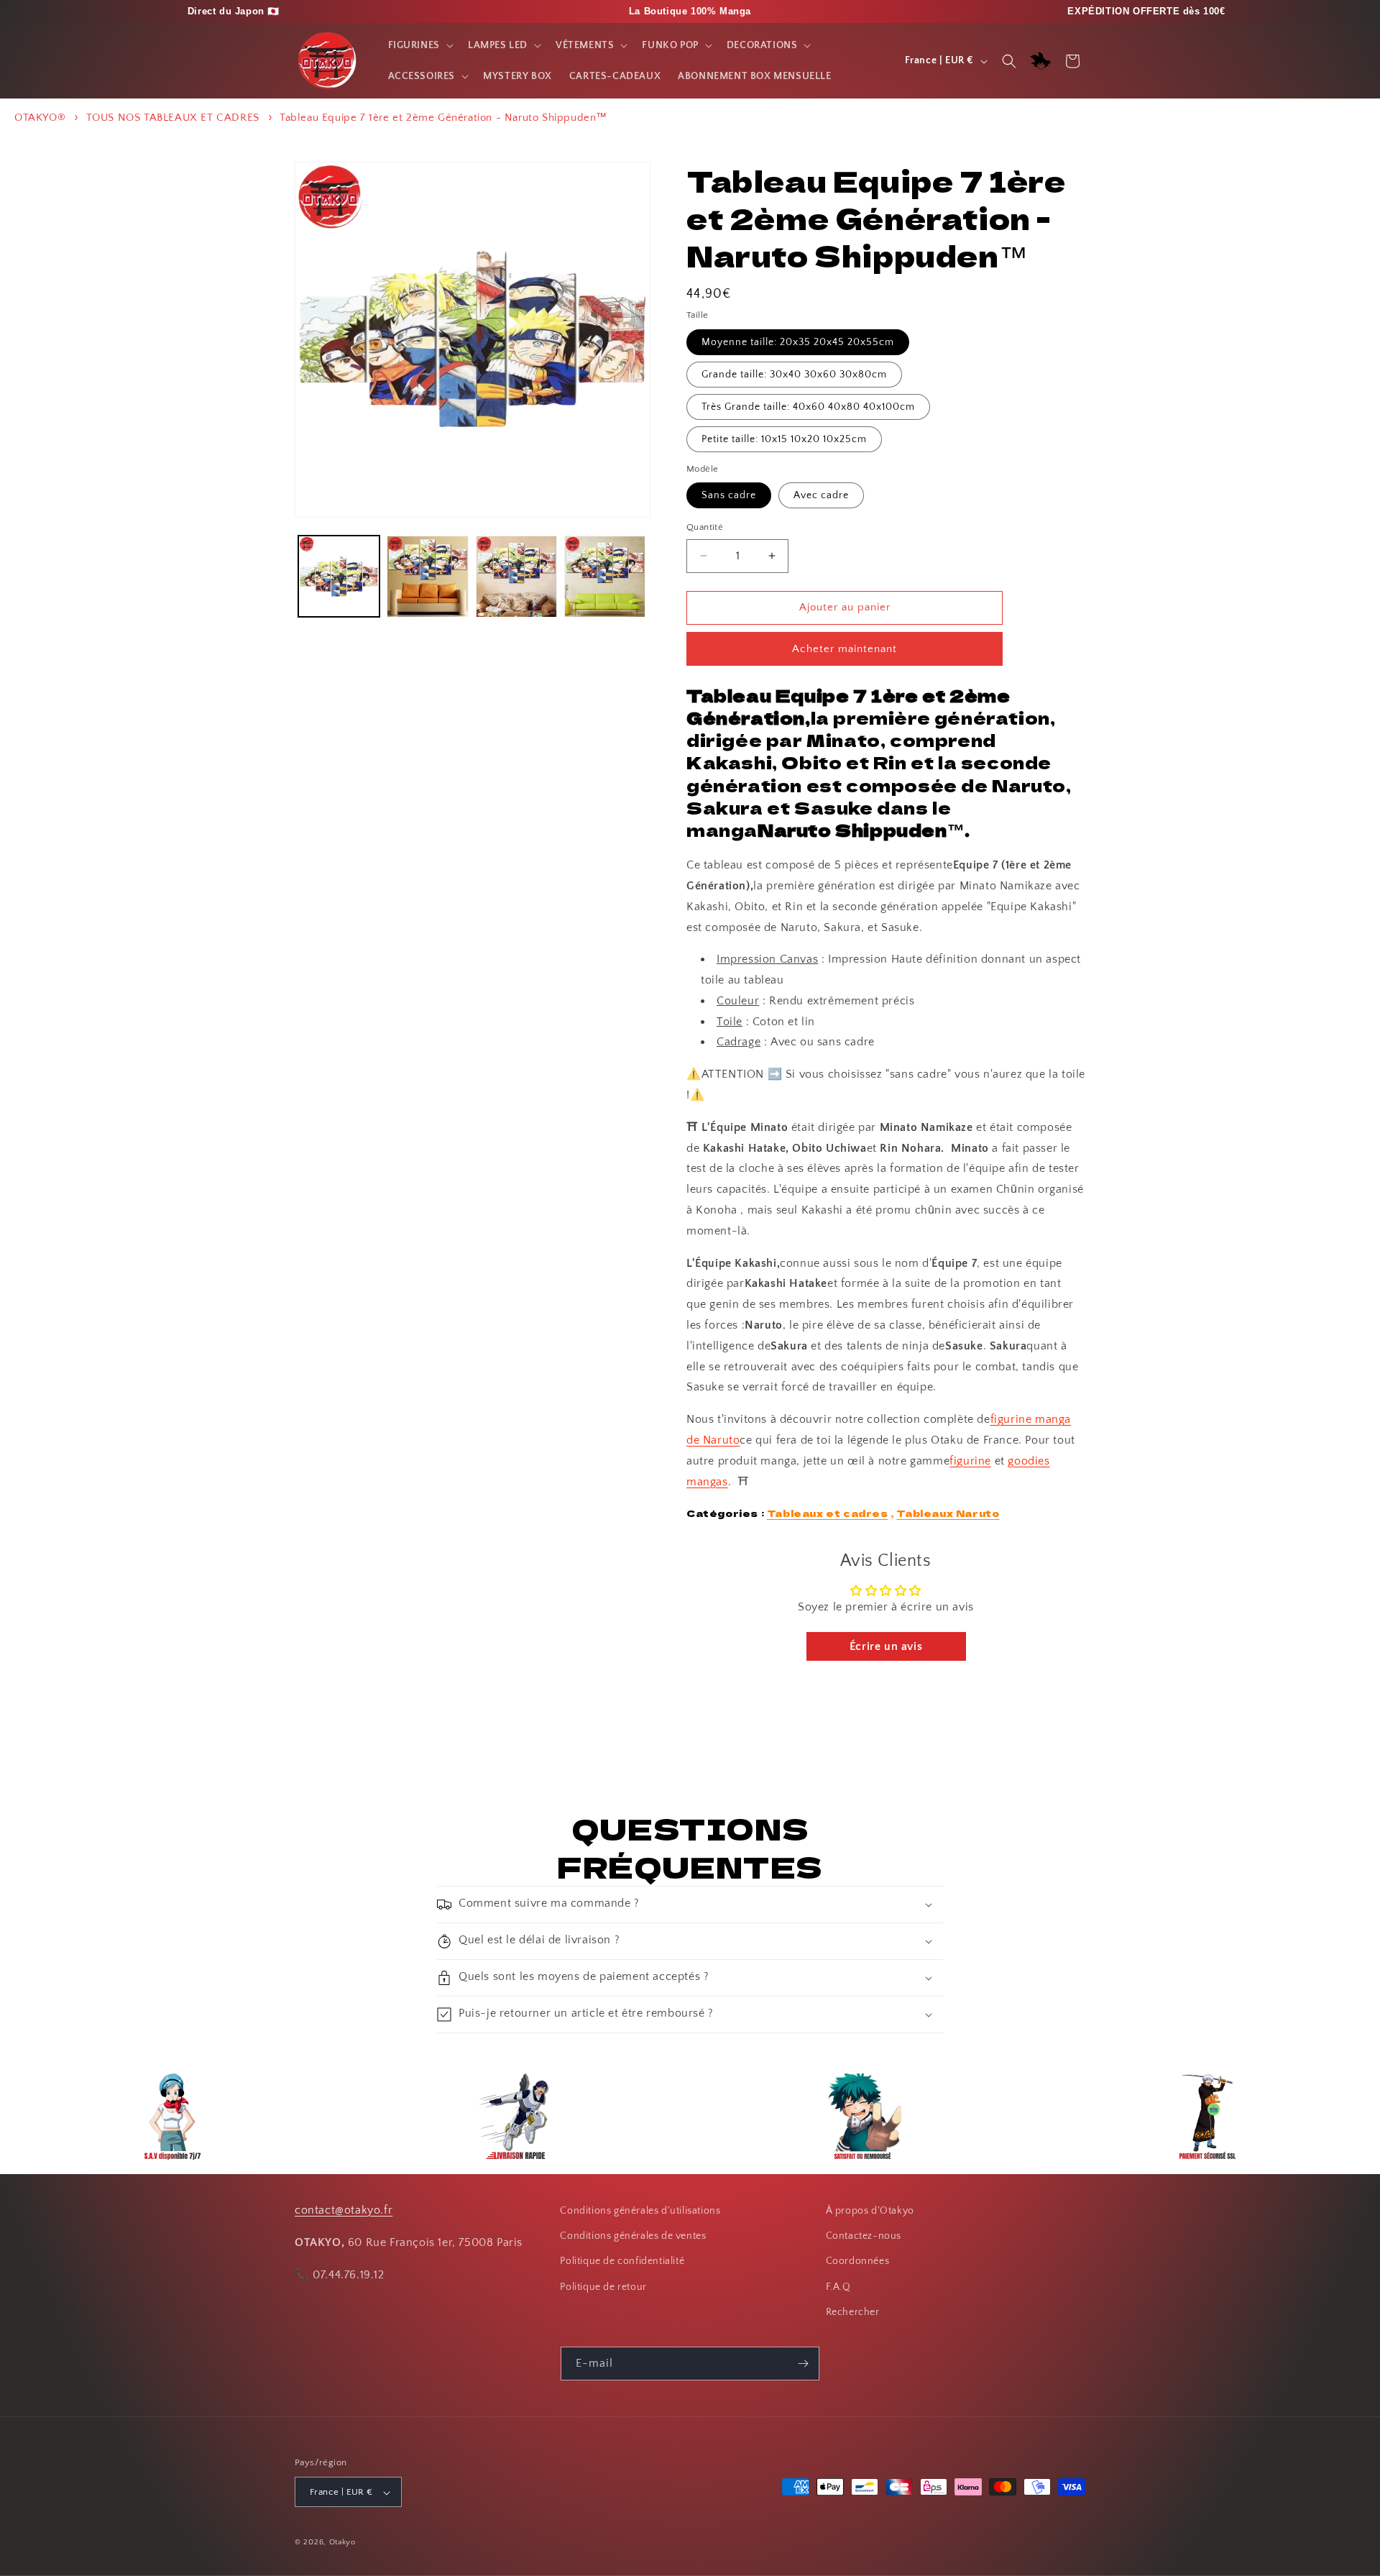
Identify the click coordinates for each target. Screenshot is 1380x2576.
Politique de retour (603, 2287)
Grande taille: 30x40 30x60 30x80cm (794, 375)
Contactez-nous (864, 2236)
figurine (970, 1461)
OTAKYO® (40, 118)
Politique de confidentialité (622, 2262)
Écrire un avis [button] (886, 1646)
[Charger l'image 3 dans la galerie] (516, 576)
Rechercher (853, 2312)
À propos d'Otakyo (870, 2211)
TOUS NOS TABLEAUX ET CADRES (173, 118)
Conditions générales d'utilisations (640, 2211)
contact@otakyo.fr (344, 2210)
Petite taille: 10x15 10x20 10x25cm (784, 439)
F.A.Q (838, 2287)
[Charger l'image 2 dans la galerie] (427, 576)
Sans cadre (729, 495)
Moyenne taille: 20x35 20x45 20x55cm (798, 342)
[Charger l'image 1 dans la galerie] (339, 576)
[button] (419, 45)
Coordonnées (858, 2262)
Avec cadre (821, 495)
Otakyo (342, 2543)
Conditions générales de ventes (633, 2236)
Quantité (705, 527)
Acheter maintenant (845, 649)
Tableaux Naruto (948, 1513)
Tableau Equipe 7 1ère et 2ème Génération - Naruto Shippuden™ (443, 118)
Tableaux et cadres (828, 1513)
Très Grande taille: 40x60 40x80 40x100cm (808, 407)
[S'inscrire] (803, 2364)
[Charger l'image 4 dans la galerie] (605, 576)
